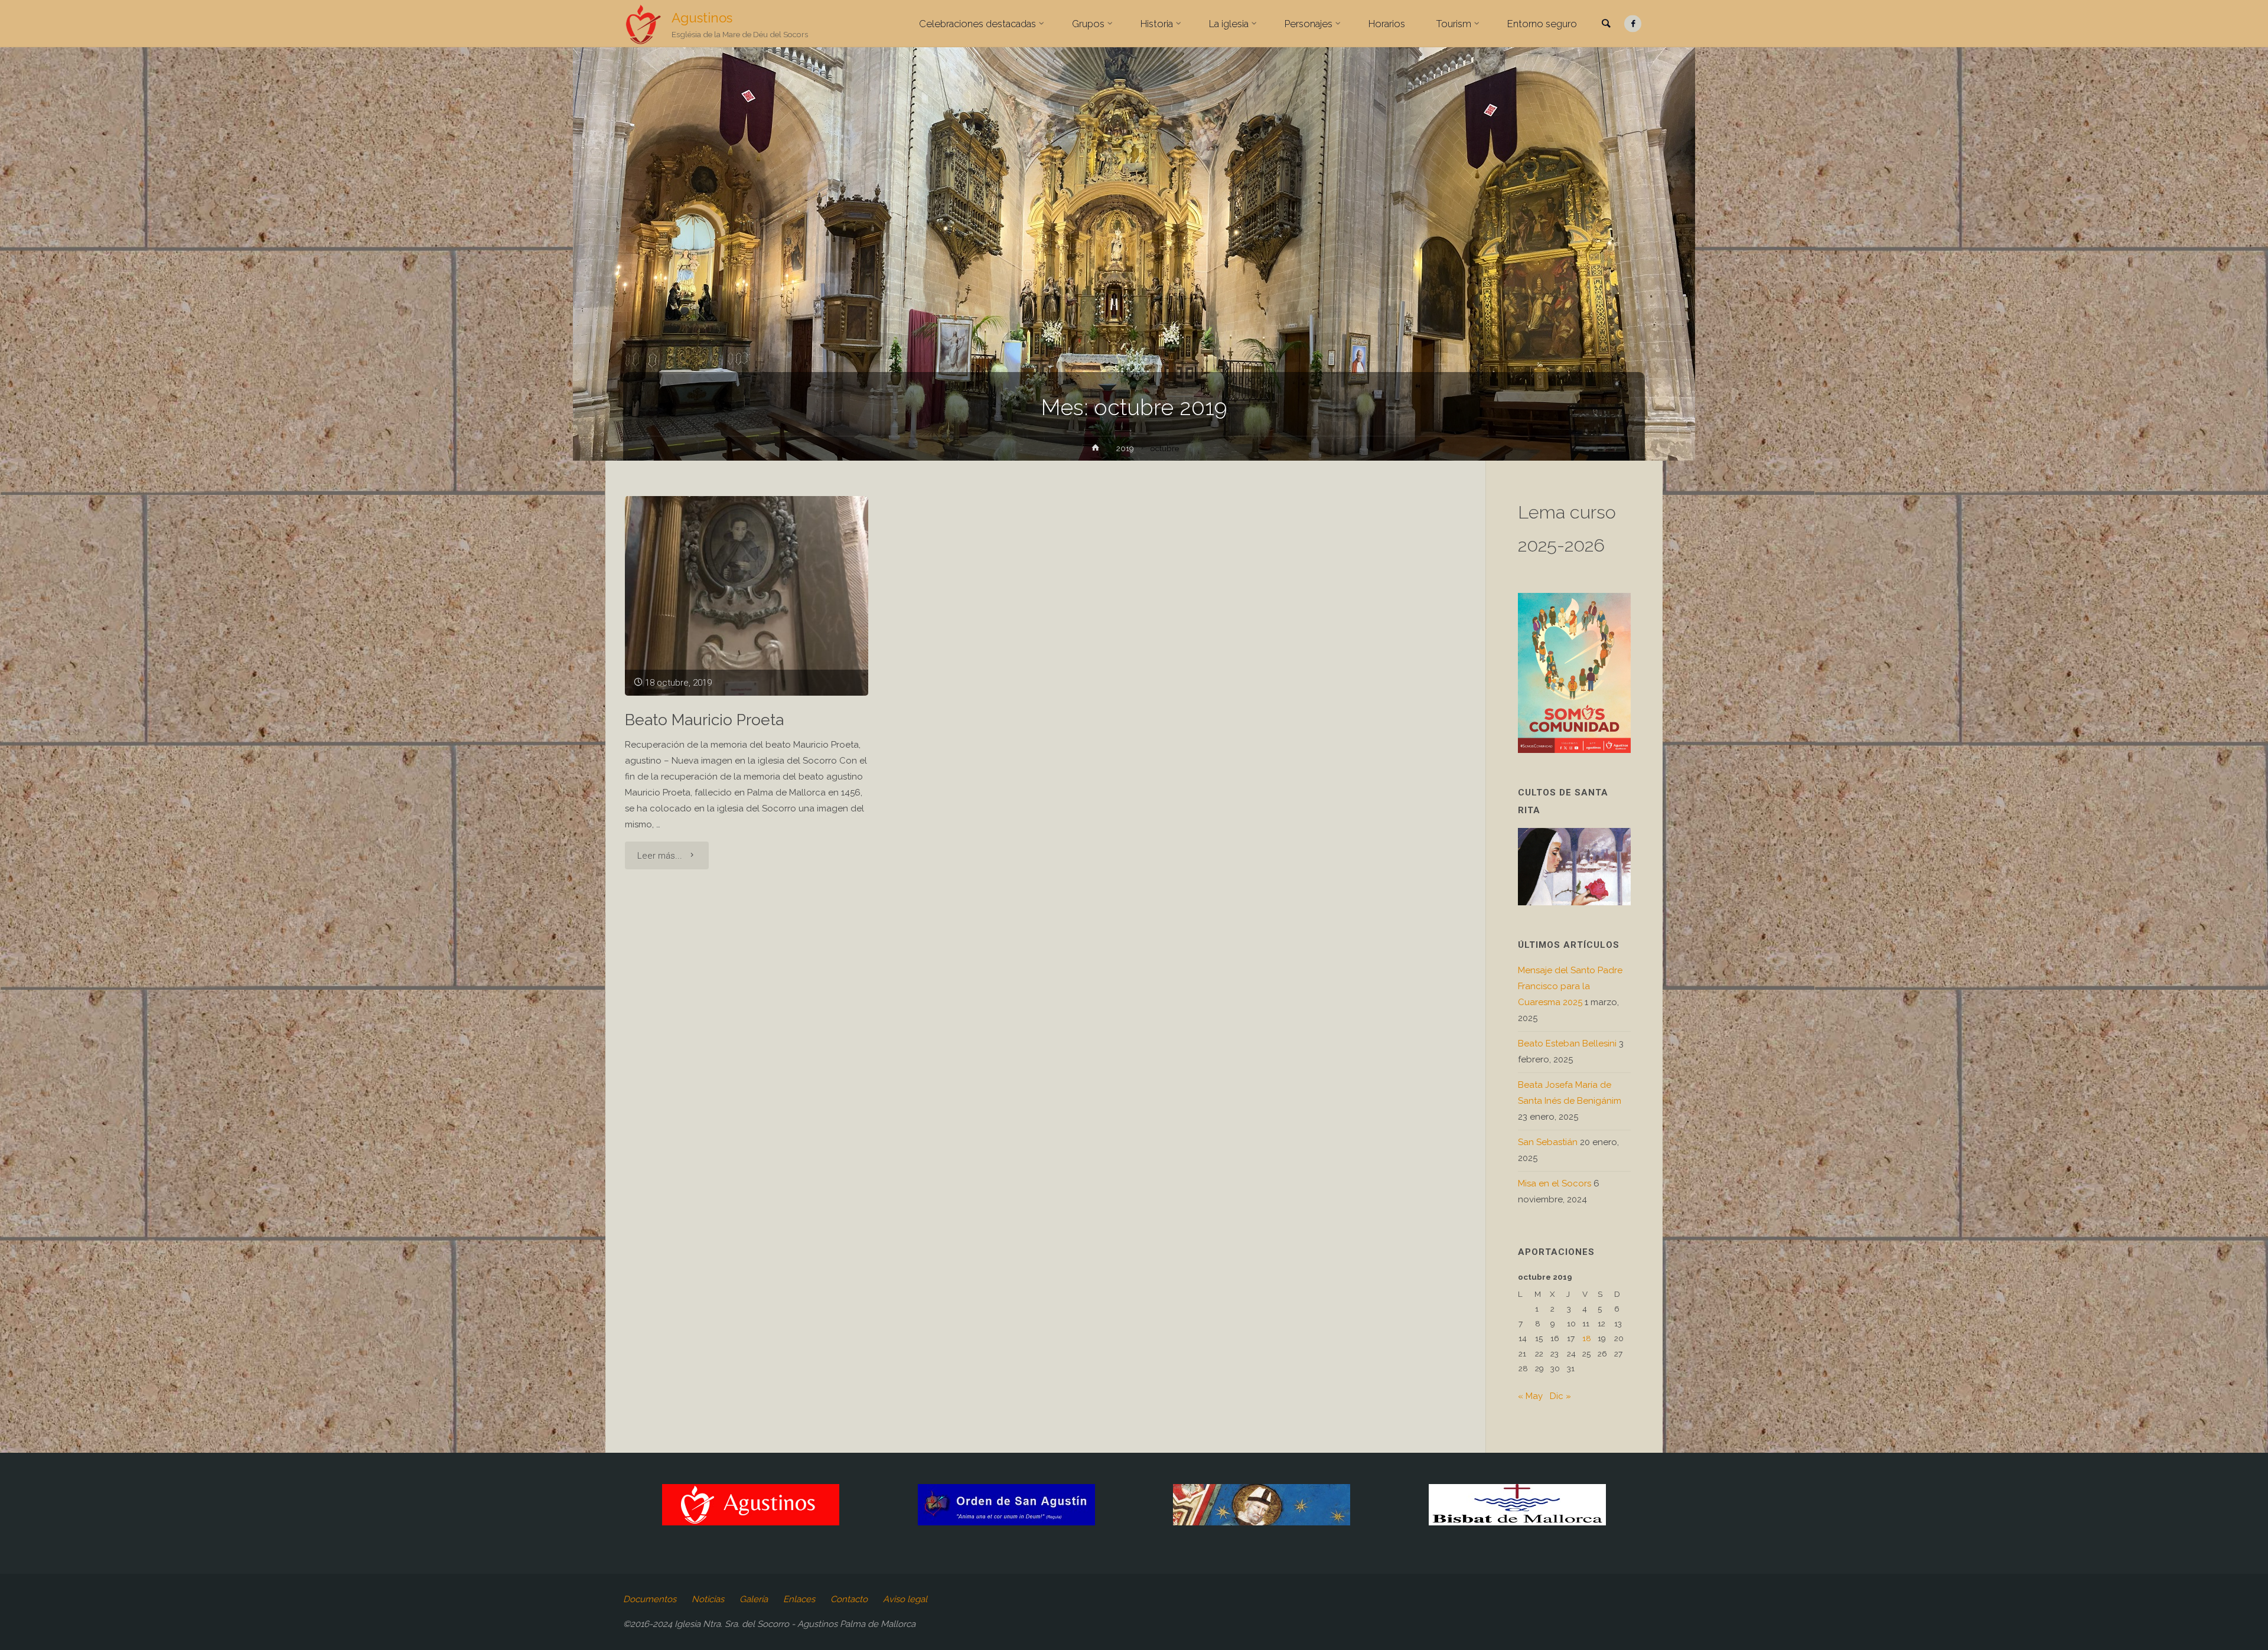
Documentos (650, 1599)
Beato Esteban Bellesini (1567, 1044)
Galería (754, 1599)
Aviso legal (905, 1599)
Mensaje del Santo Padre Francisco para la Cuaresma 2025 (1570, 986)
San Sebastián (1548, 1142)
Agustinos (702, 18)
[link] (1606, 24)
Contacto (849, 1599)
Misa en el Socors (1555, 1183)
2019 (1125, 448)
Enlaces (799, 1599)
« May (1530, 1396)
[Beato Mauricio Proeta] (747, 596)
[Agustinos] (643, 24)
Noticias (708, 1599)
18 (1587, 1338)
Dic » (1560, 1396)
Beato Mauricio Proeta (704, 720)
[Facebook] (1633, 24)
